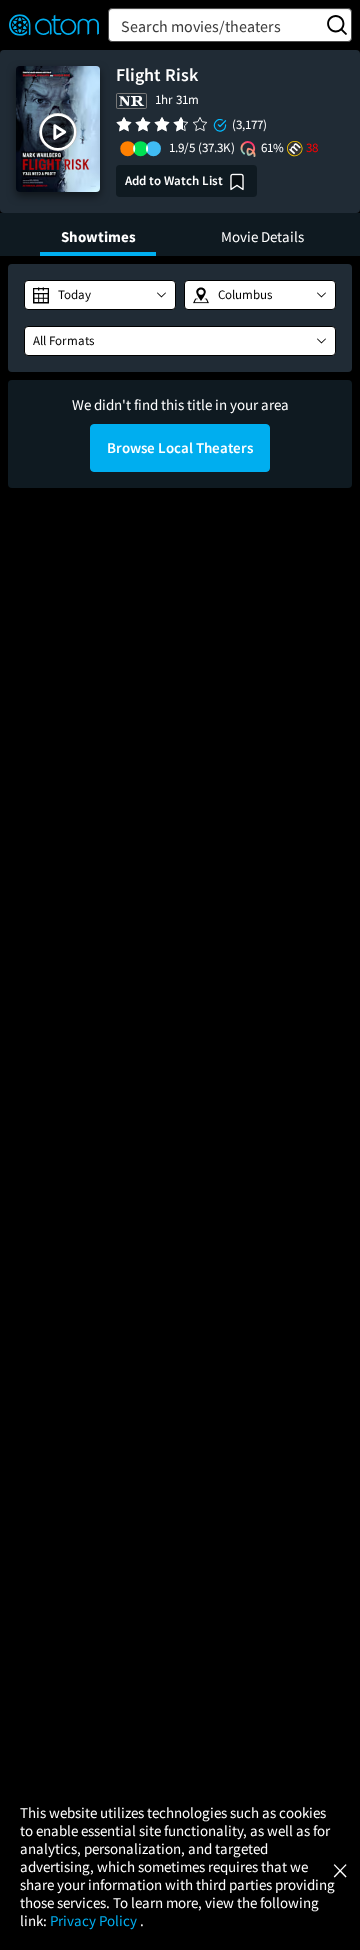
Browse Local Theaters (180, 447)
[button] (58, 132)
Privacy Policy (95, 1920)
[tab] (98, 234)
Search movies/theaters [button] (201, 26)
